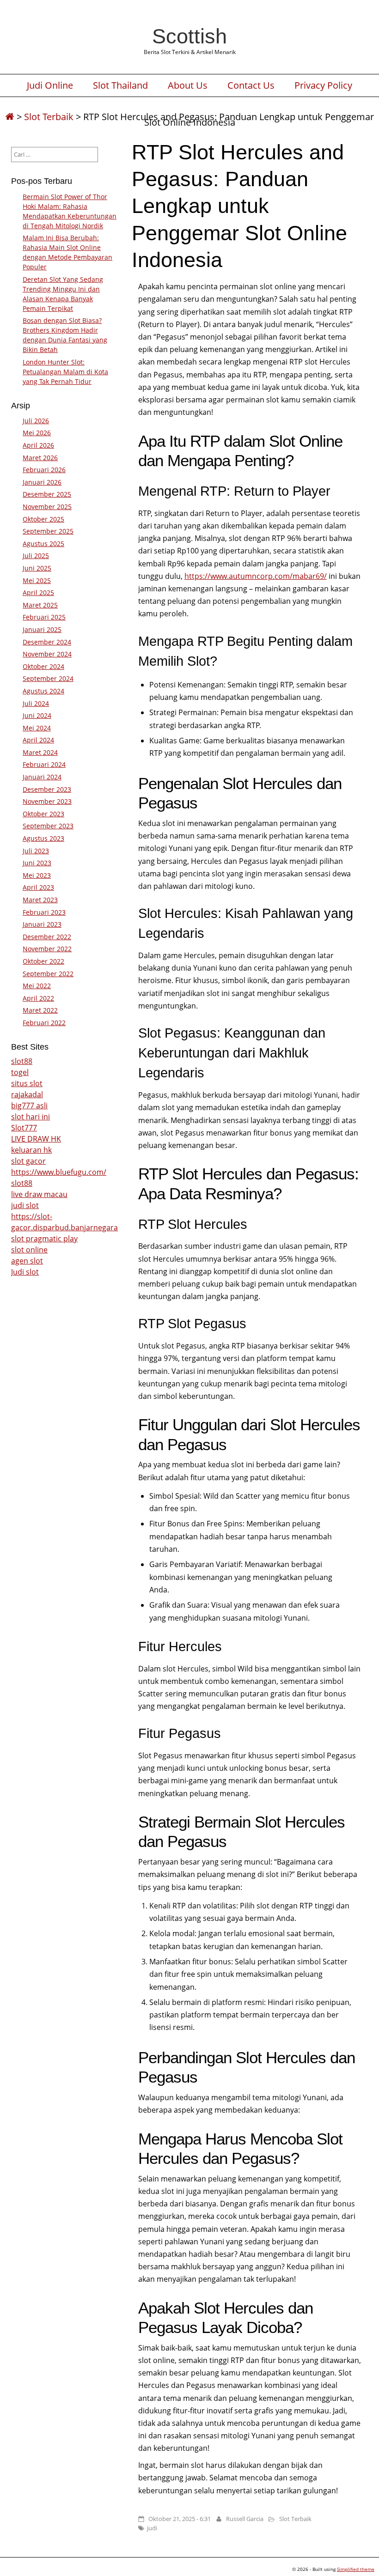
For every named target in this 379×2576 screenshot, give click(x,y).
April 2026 (38, 445)
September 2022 (48, 974)
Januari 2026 (42, 482)
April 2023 (38, 887)
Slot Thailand (120, 85)
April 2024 (38, 740)
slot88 (22, 1061)
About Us (188, 85)
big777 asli (29, 1106)
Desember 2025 (47, 494)
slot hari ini (31, 1117)
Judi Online (50, 85)
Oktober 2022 (43, 961)
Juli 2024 (36, 703)
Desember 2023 (47, 789)
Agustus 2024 (43, 691)
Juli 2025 (36, 556)
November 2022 (47, 949)
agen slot (27, 1261)
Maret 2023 (40, 900)
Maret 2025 (40, 605)
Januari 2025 (42, 629)
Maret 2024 (40, 752)
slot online (29, 1250)
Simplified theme (356, 2569)
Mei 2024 (37, 728)
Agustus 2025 (43, 544)
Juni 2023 (37, 863)
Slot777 (24, 1128)
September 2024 (48, 678)
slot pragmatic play (44, 1239)
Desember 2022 (47, 937)
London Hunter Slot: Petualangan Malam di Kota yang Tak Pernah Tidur (65, 372)
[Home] (10, 117)
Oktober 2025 (43, 519)
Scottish (189, 36)
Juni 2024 (37, 715)
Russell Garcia (245, 2519)
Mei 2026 (37, 433)
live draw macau (39, 1194)
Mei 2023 (37, 875)
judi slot (25, 1205)
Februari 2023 (44, 912)
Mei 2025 (37, 580)
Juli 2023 (36, 851)
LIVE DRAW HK (36, 1139)
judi (152, 2528)
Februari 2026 (44, 470)
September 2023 (48, 826)
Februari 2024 (44, 764)
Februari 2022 (44, 1023)
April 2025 (38, 592)
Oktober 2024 (43, 666)
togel (20, 1072)
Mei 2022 (37, 986)
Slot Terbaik (49, 117)
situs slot (27, 1083)
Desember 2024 (47, 642)
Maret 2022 (40, 1010)
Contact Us (251, 85)
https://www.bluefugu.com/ (59, 1172)
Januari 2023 (42, 924)
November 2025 (47, 507)
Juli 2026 (36, 421)
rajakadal (27, 1094)
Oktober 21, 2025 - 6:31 (180, 2519)
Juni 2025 (37, 568)
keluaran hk (31, 1150)
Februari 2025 (44, 617)
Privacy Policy (323, 85)
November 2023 (47, 801)
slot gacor (28, 1161)
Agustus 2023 (43, 838)
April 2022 (38, 998)
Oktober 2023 (43, 814)
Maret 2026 (40, 458)
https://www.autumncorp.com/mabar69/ (256, 576)
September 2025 (48, 531)
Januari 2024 (42, 777)
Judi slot (25, 1272)
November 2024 (47, 654)
